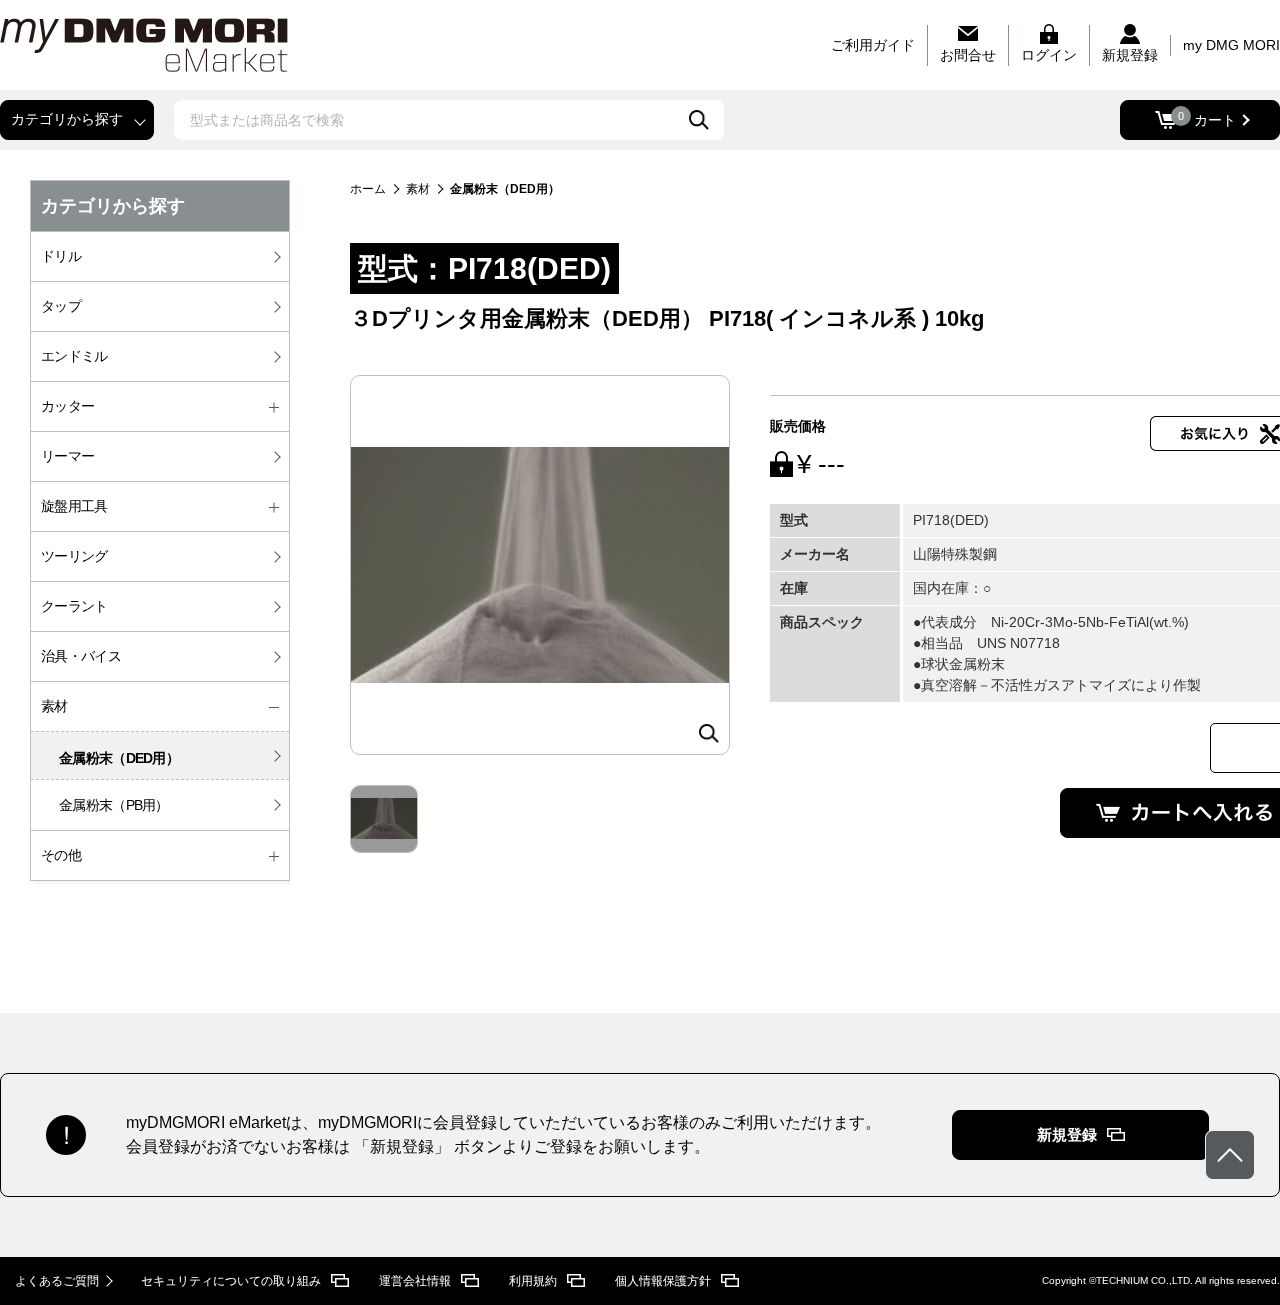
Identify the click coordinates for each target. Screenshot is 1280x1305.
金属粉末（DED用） (119, 758)
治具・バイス (81, 656)
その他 (61, 855)
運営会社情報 (415, 1281)
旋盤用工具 (74, 506)
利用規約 (533, 1281)
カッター (67, 406)
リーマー (67, 456)
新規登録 (1067, 1134)
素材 (54, 706)
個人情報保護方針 (663, 1281)
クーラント (74, 606)
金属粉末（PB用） (114, 805)
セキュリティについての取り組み (231, 1281)
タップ (61, 306)
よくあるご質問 (57, 1281)
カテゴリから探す (67, 119)
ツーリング (74, 556)
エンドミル (74, 356)
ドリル (61, 256)
